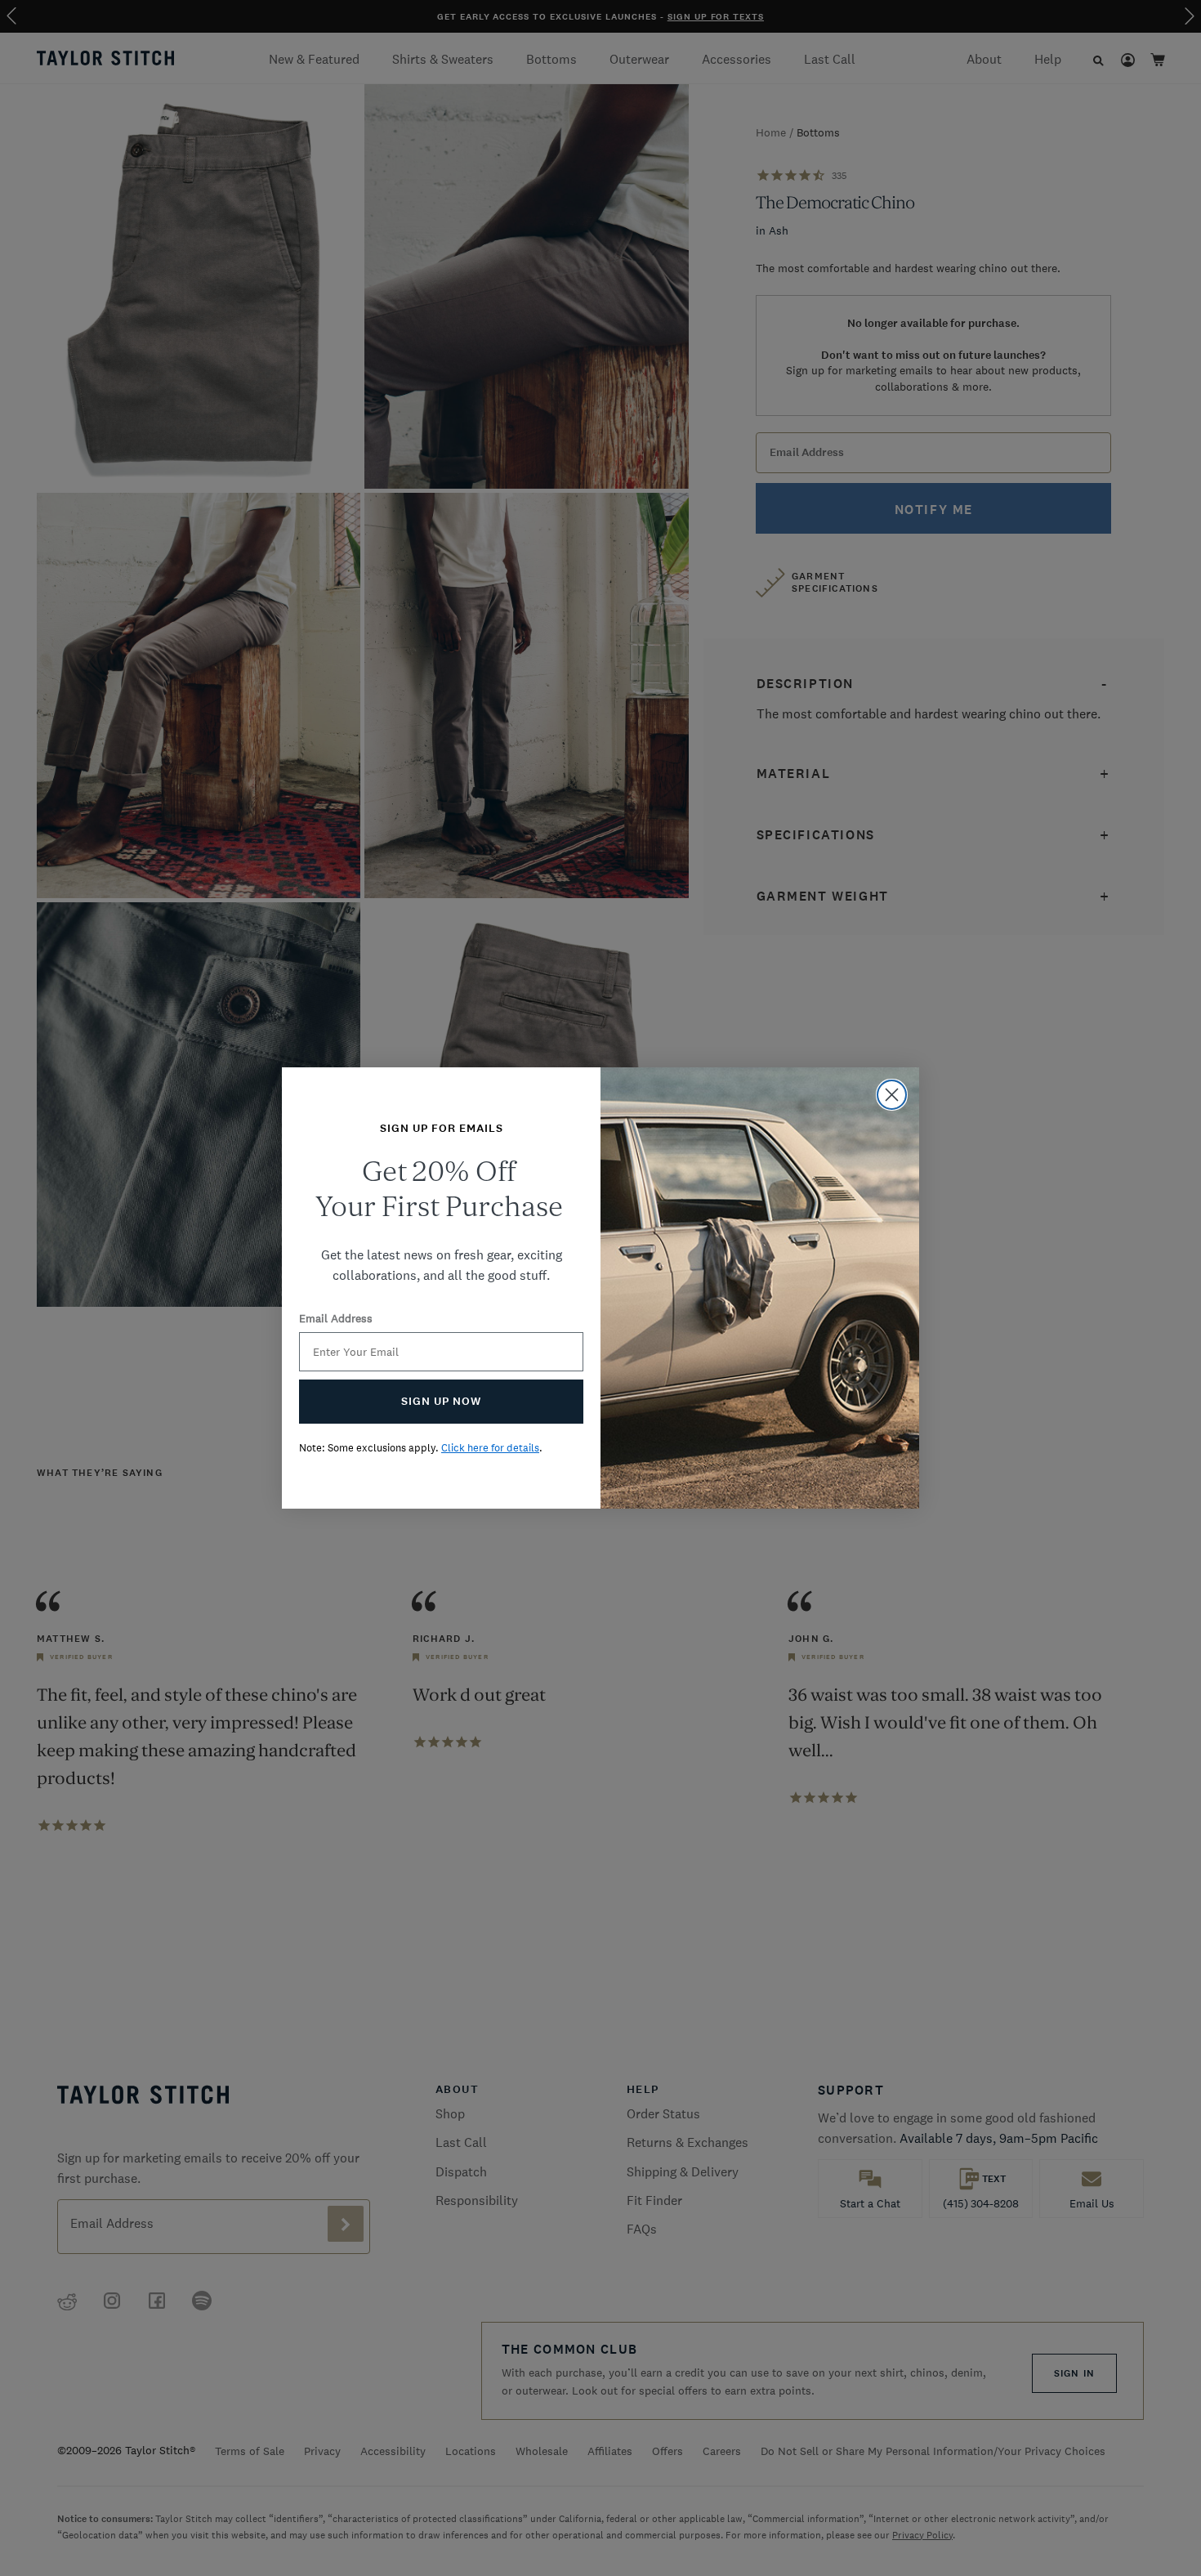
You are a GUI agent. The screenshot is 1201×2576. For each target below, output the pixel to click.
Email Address (336, 1318)
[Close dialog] (892, 1095)
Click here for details (490, 1448)
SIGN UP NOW (441, 1401)
